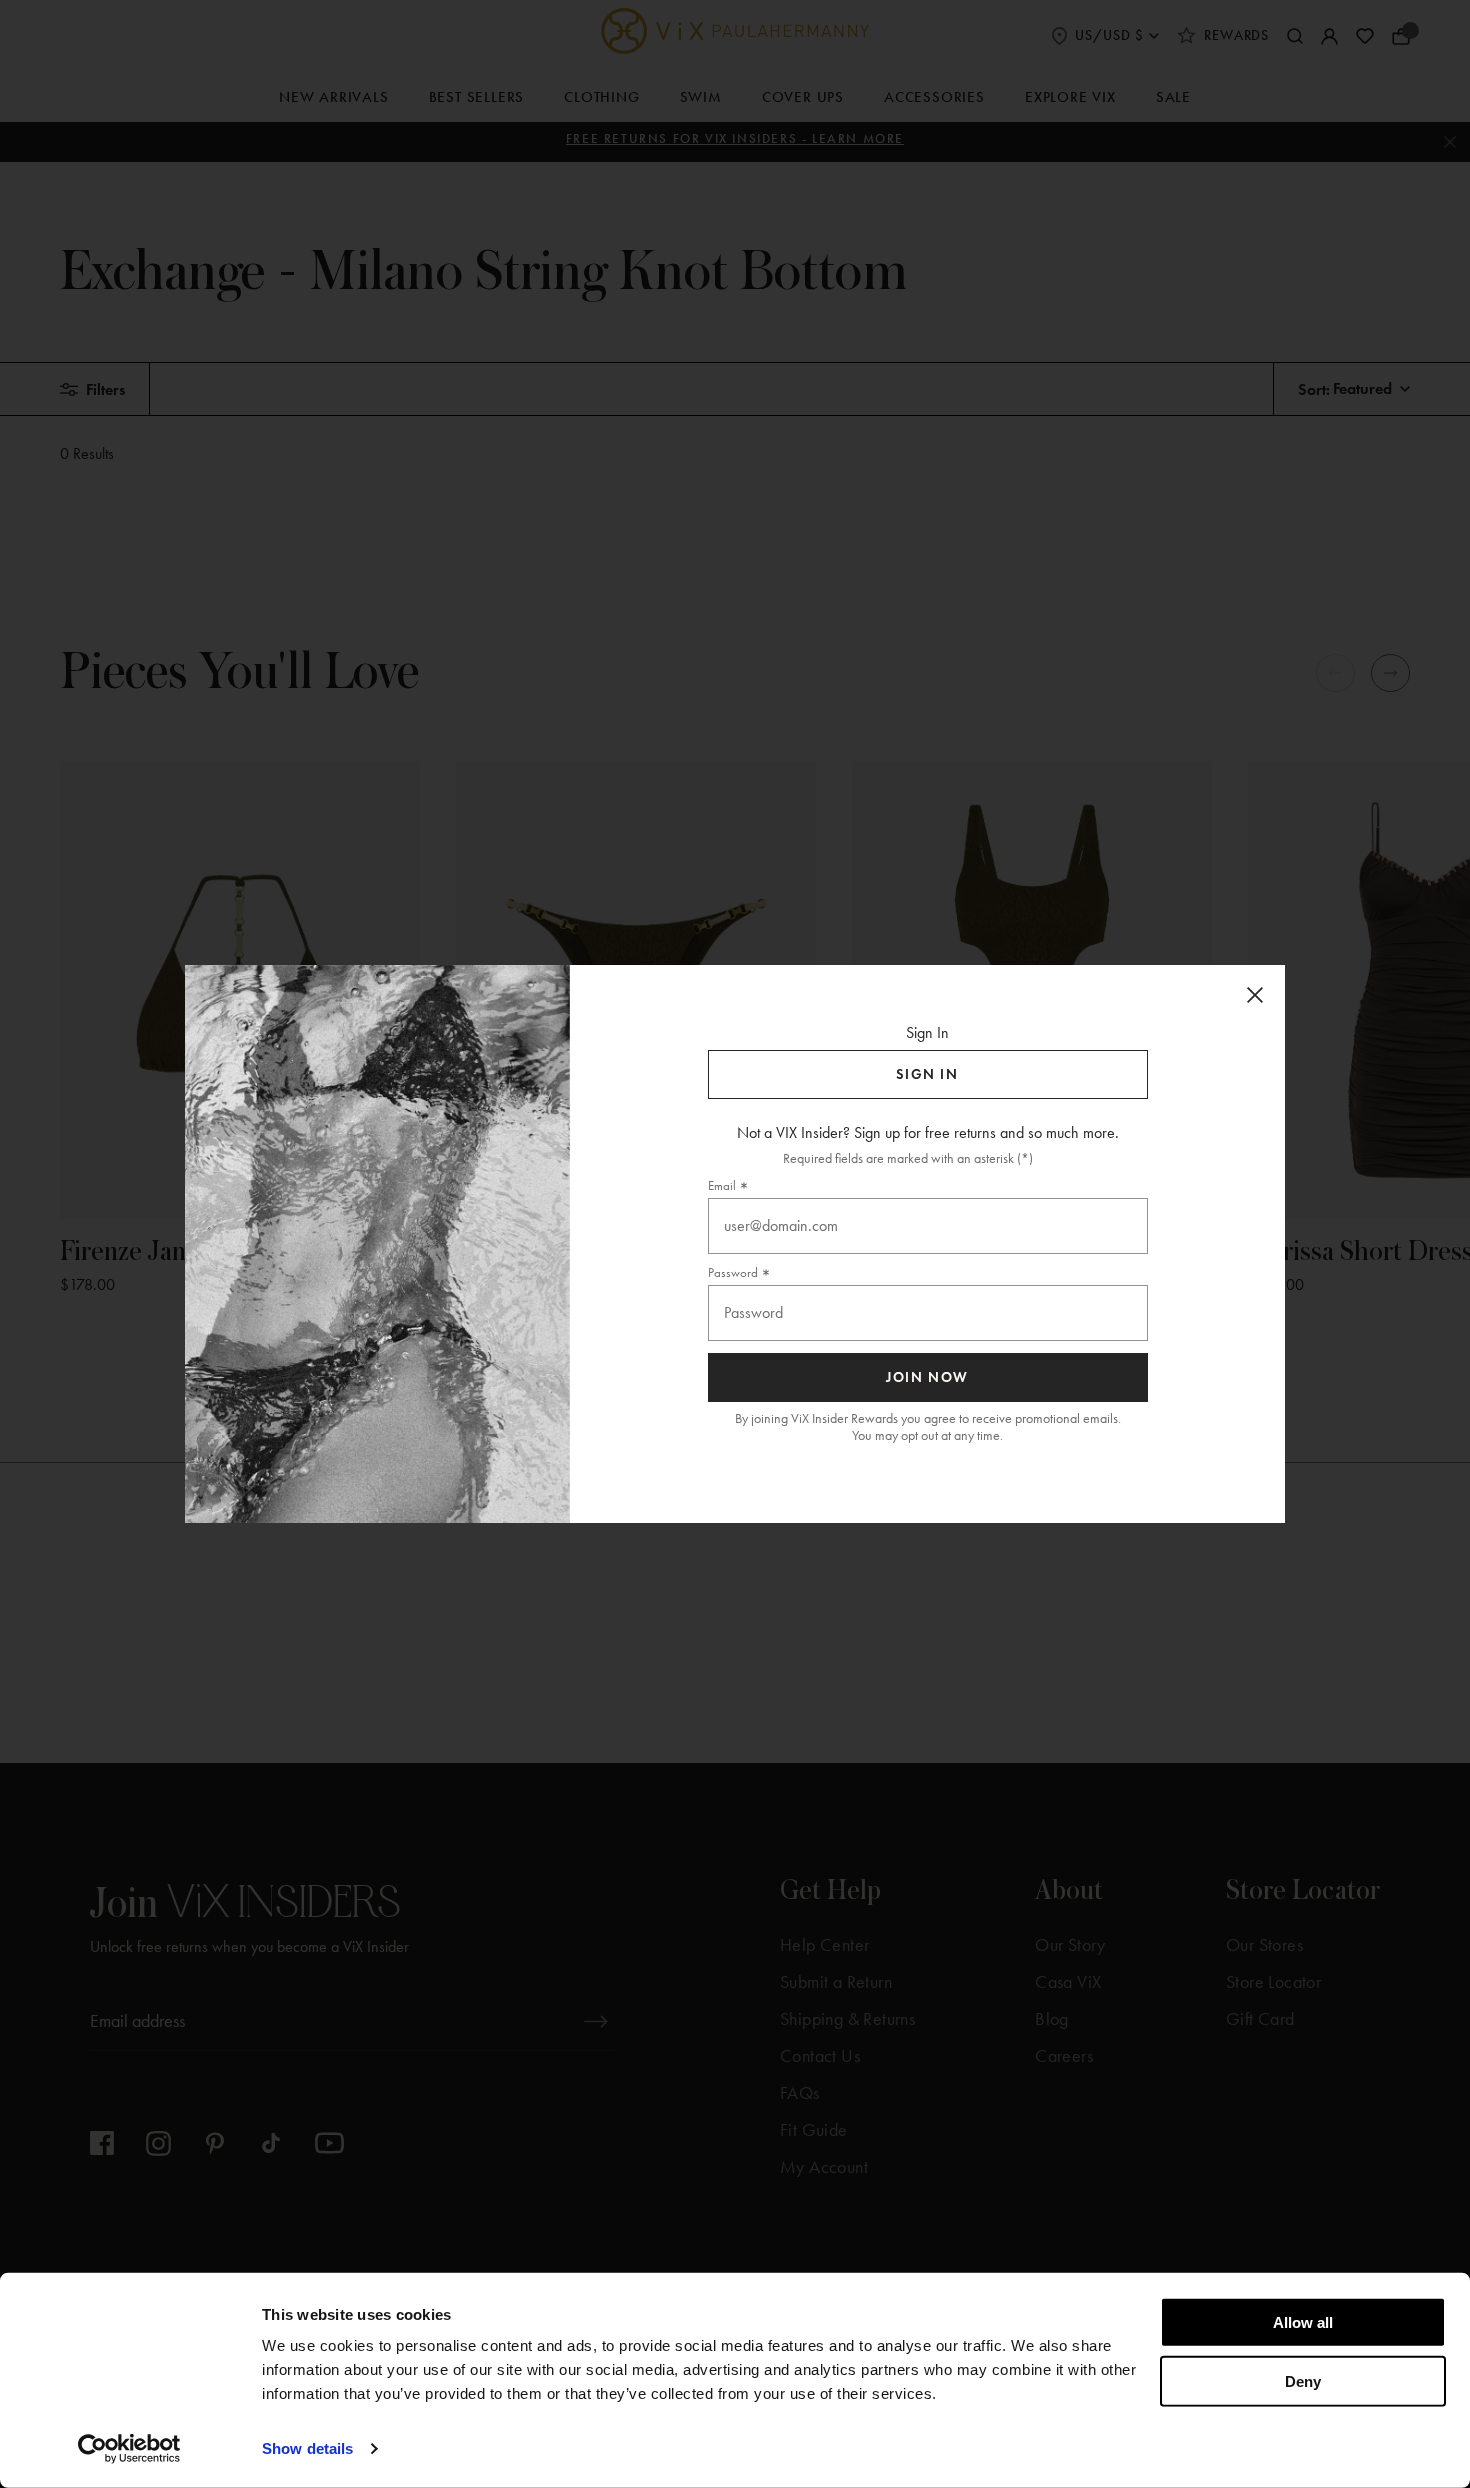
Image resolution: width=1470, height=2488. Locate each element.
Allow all (1303, 2322)
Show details (307, 2448)
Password (733, 1272)
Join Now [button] (927, 1377)
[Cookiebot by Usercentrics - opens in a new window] (129, 2449)
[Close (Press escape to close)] (1255, 995)
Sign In (927, 1074)
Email (722, 1185)
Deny (1303, 2380)
